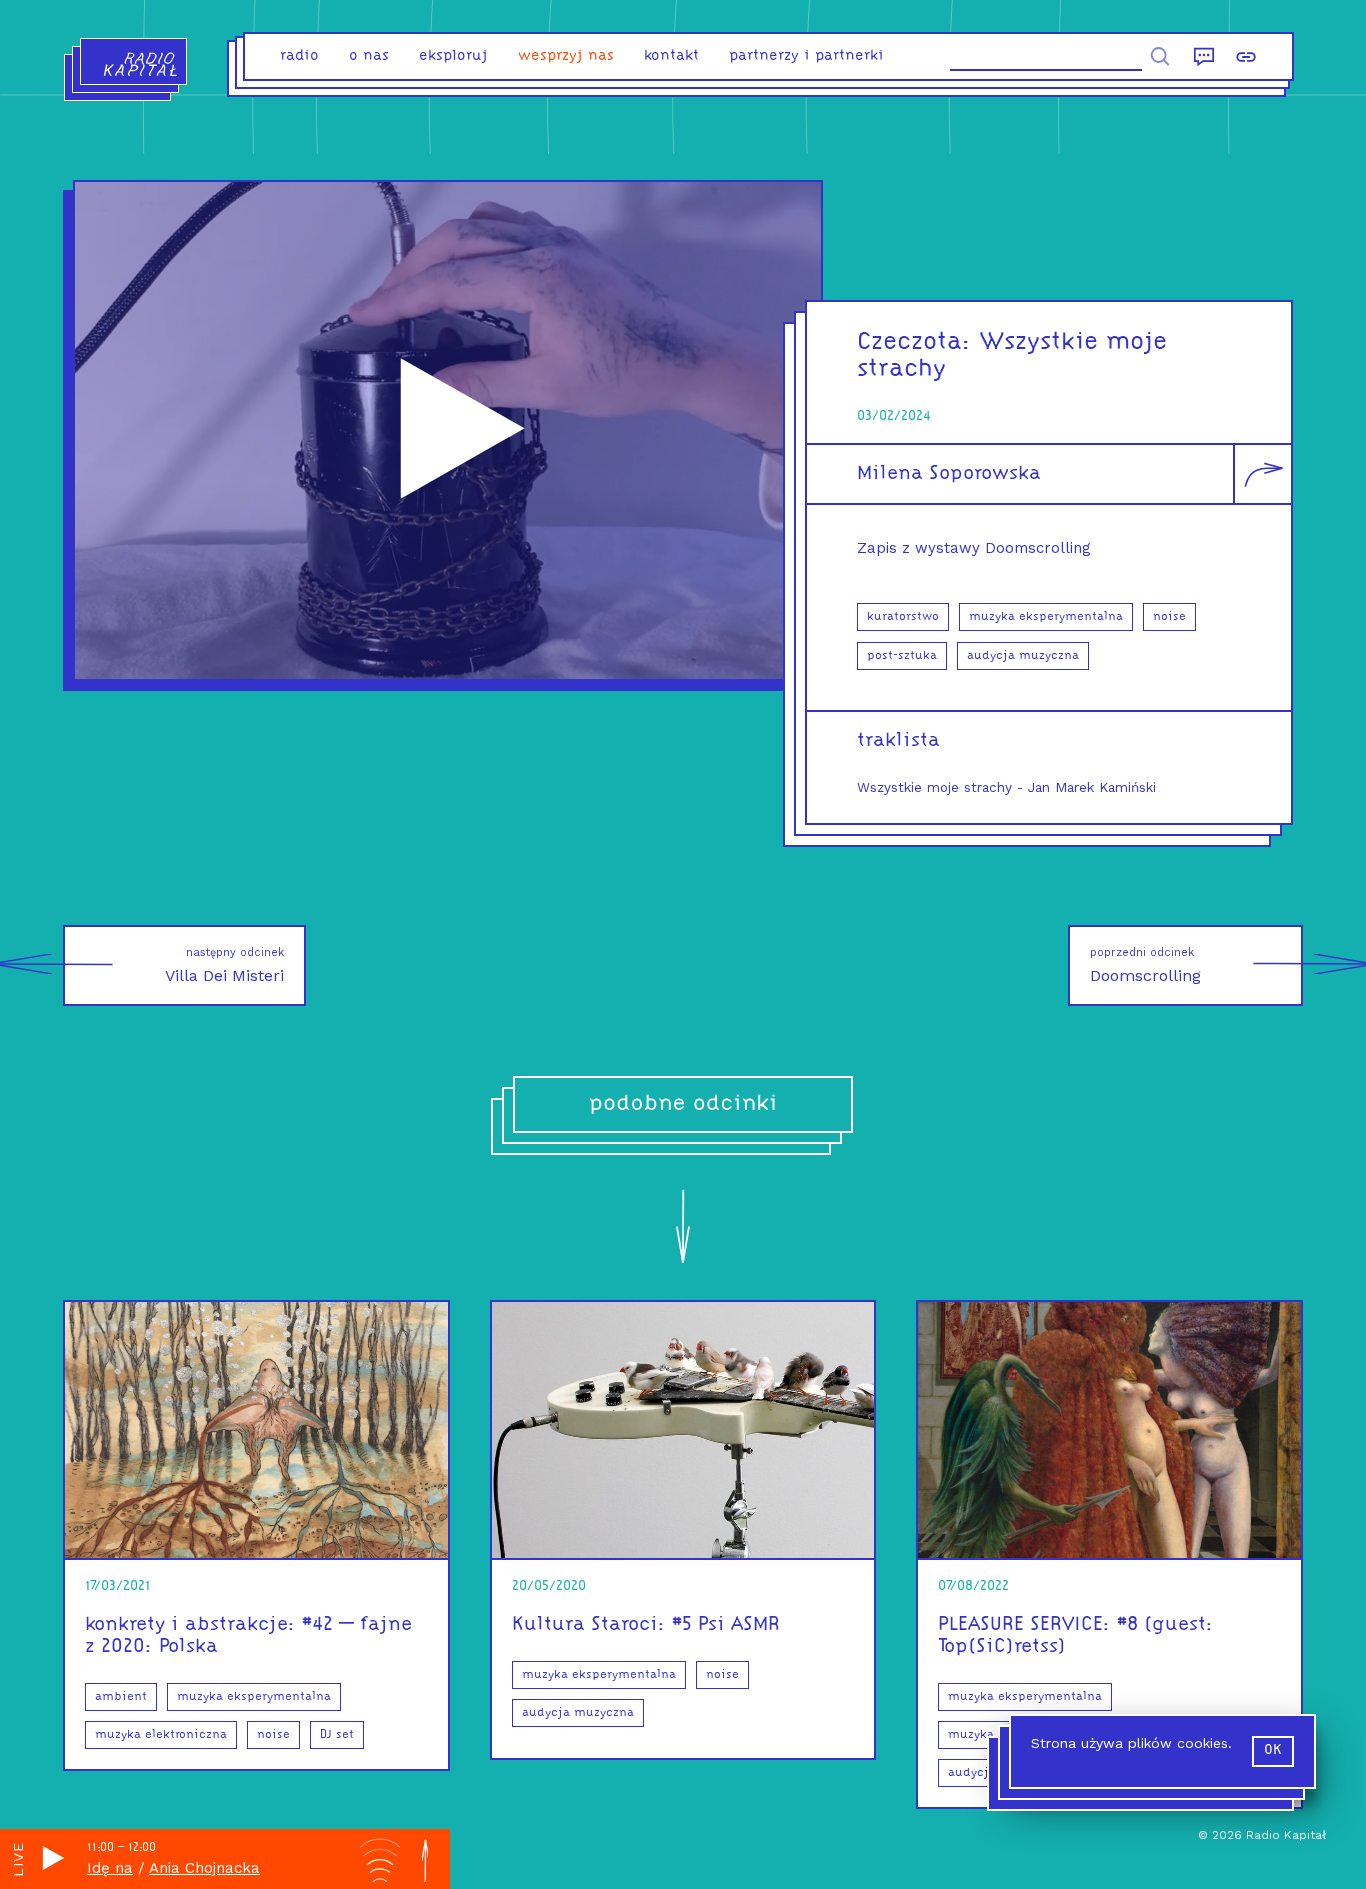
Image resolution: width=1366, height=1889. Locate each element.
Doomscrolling (1145, 965)
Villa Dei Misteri (224, 965)
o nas (369, 56)
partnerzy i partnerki (806, 56)
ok (1273, 1750)
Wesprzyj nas (566, 56)
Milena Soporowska (949, 474)
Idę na (110, 1868)
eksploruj (453, 56)
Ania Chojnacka (204, 1868)
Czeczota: (914, 342)
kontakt (671, 56)
